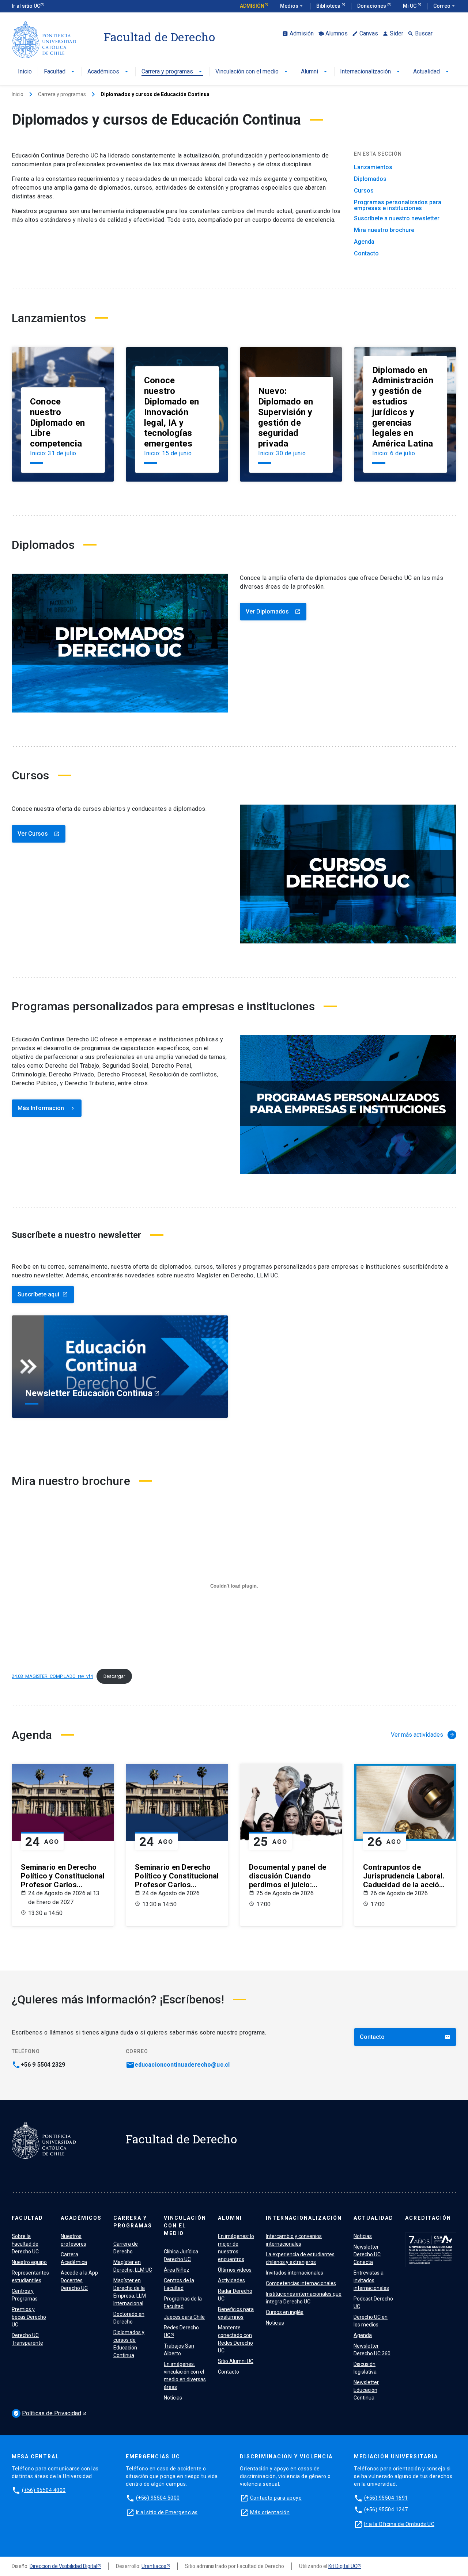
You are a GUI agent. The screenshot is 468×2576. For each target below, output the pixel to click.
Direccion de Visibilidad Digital (63, 2566)
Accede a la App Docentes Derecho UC (79, 2280)
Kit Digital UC (343, 2566)
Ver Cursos (39, 834)
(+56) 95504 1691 (386, 2498)
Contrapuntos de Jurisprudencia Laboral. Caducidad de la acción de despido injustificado (405, 1876)
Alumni (315, 72)
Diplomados (370, 179)
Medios (292, 6)
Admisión (252, 6)
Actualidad (432, 72)
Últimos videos (235, 2270)
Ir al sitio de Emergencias (167, 2512)
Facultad (60, 72)
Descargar (114, 1676)
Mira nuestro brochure (384, 230)
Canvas (365, 33)
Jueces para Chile (184, 2317)
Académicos (108, 72)
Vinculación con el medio (252, 72)
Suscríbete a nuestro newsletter (397, 219)
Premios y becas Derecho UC (29, 2317)
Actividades (231, 2280)
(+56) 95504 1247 (386, 2509)
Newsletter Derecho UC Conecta (367, 2254)
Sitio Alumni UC (236, 2361)
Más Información (47, 1108)
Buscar (420, 33)
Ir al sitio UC (26, 6)
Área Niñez (177, 2270)
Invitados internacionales (295, 2273)
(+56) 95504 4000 (44, 2490)
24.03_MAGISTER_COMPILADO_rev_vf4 (52, 1676)
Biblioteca (329, 6)
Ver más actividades (423, 1735)
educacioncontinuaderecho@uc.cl (182, 2065)
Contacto (366, 254)
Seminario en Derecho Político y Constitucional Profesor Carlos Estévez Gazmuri (63, 1876)
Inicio (25, 72)
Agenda (364, 242)
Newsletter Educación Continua (366, 2390)
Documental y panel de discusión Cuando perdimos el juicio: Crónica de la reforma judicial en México (288, 1876)
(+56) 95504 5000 (158, 2498)
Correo (445, 6)
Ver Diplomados (273, 611)
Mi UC (410, 6)
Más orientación (270, 2512)
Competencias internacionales (301, 2283)
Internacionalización (371, 72)
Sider (393, 33)
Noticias (173, 2398)
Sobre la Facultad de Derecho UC (25, 2244)
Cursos (364, 191)
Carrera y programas (172, 72)
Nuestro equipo (29, 2262)
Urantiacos (154, 2566)
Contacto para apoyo (276, 2498)
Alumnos (333, 33)
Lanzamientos (373, 167)
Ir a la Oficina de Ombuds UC (399, 2524)
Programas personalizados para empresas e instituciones (398, 205)
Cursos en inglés (285, 2312)
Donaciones (372, 6)
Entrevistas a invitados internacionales (371, 2280)
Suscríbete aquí (43, 1294)
